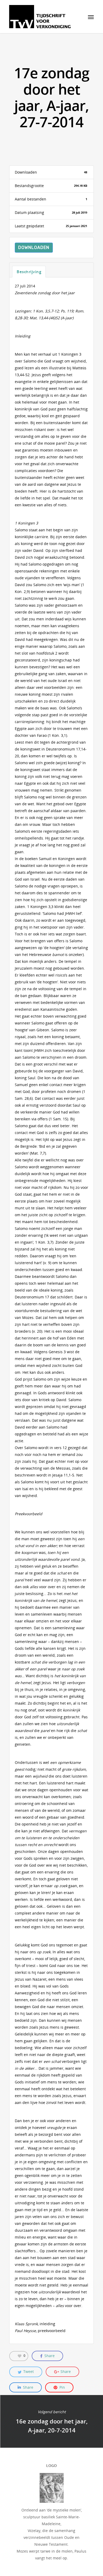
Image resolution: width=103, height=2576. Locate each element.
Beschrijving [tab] (29, 272)
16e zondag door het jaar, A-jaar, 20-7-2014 (51, 2421)
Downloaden (34, 247)
